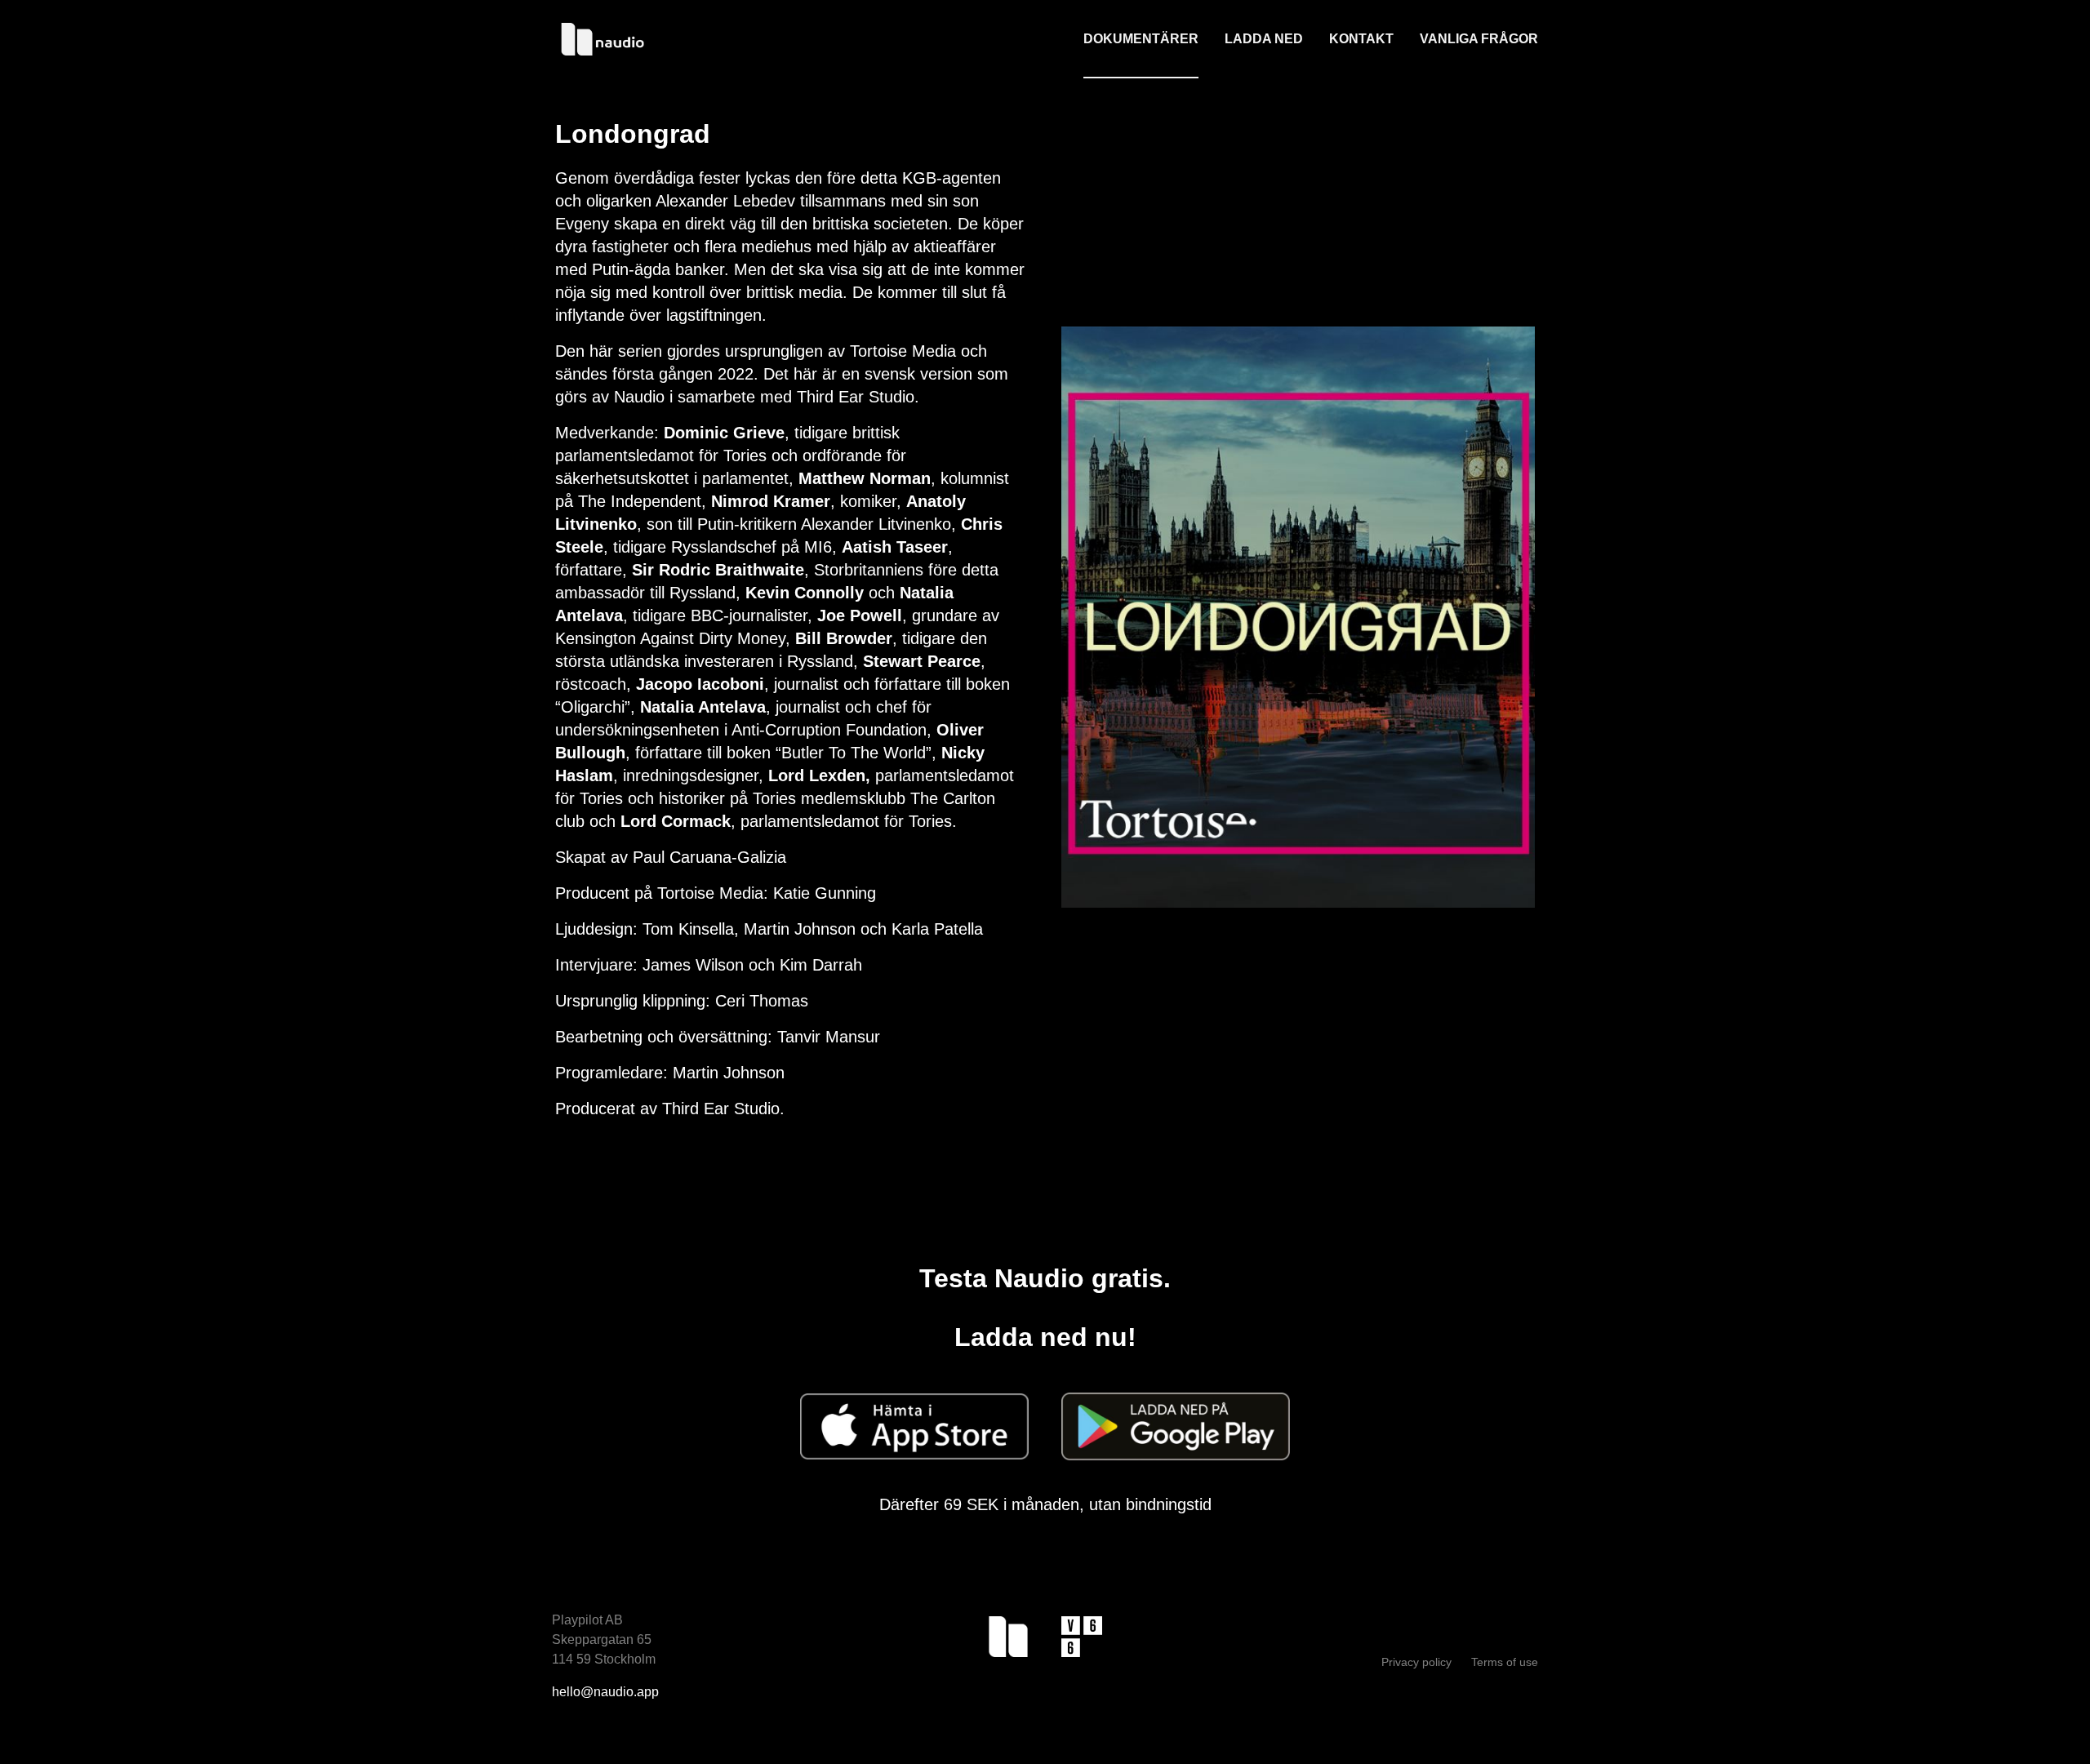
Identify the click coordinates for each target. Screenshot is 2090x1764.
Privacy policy (1418, 1662)
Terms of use (1505, 1662)
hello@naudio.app (605, 1692)
